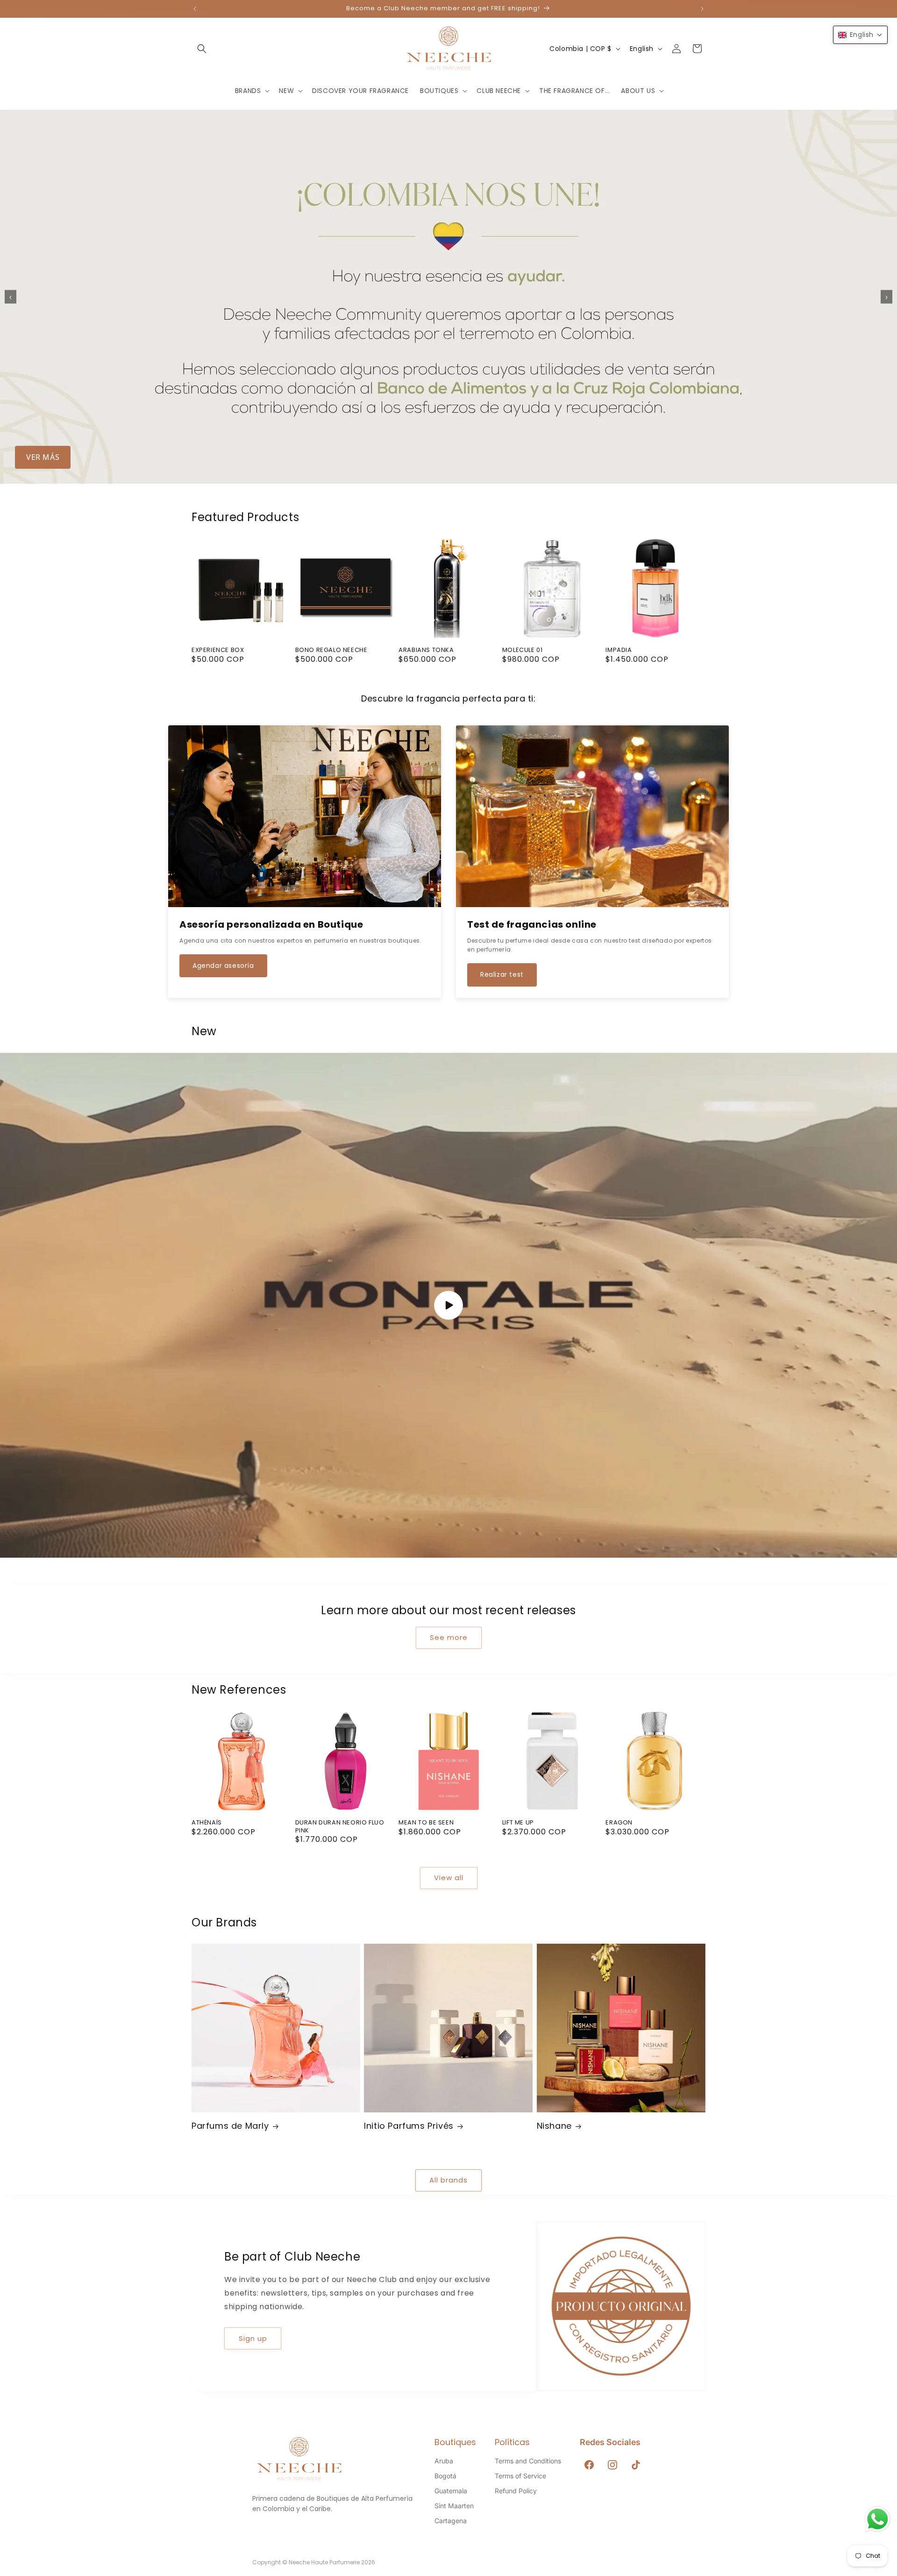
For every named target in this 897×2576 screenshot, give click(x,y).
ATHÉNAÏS (207, 1823)
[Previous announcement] (195, 9)
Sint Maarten (454, 2506)
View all (449, 1878)
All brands (448, 2180)
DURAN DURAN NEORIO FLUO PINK (340, 1827)
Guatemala (451, 2491)
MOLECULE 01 (523, 650)
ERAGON (619, 1823)
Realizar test (502, 974)
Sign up (253, 2338)
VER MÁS (43, 457)
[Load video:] (448, 1305)
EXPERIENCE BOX (218, 650)
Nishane (554, 2126)
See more (449, 1637)
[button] (202, 49)
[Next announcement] (702, 9)
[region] (448, 297)
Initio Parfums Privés (409, 2126)
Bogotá (445, 2476)
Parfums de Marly (230, 2126)
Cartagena (451, 2521)
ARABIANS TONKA (426, 650)
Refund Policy (516, 2491)
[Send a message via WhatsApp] (878, 2519)
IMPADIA (619, 650)
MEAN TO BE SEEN (426, 1823)
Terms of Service (520, 2476)
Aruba (444, 2461)
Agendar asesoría (223, 966)
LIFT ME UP (518, 1823)
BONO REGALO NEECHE (331, 650)
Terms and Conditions (528, 2461)
